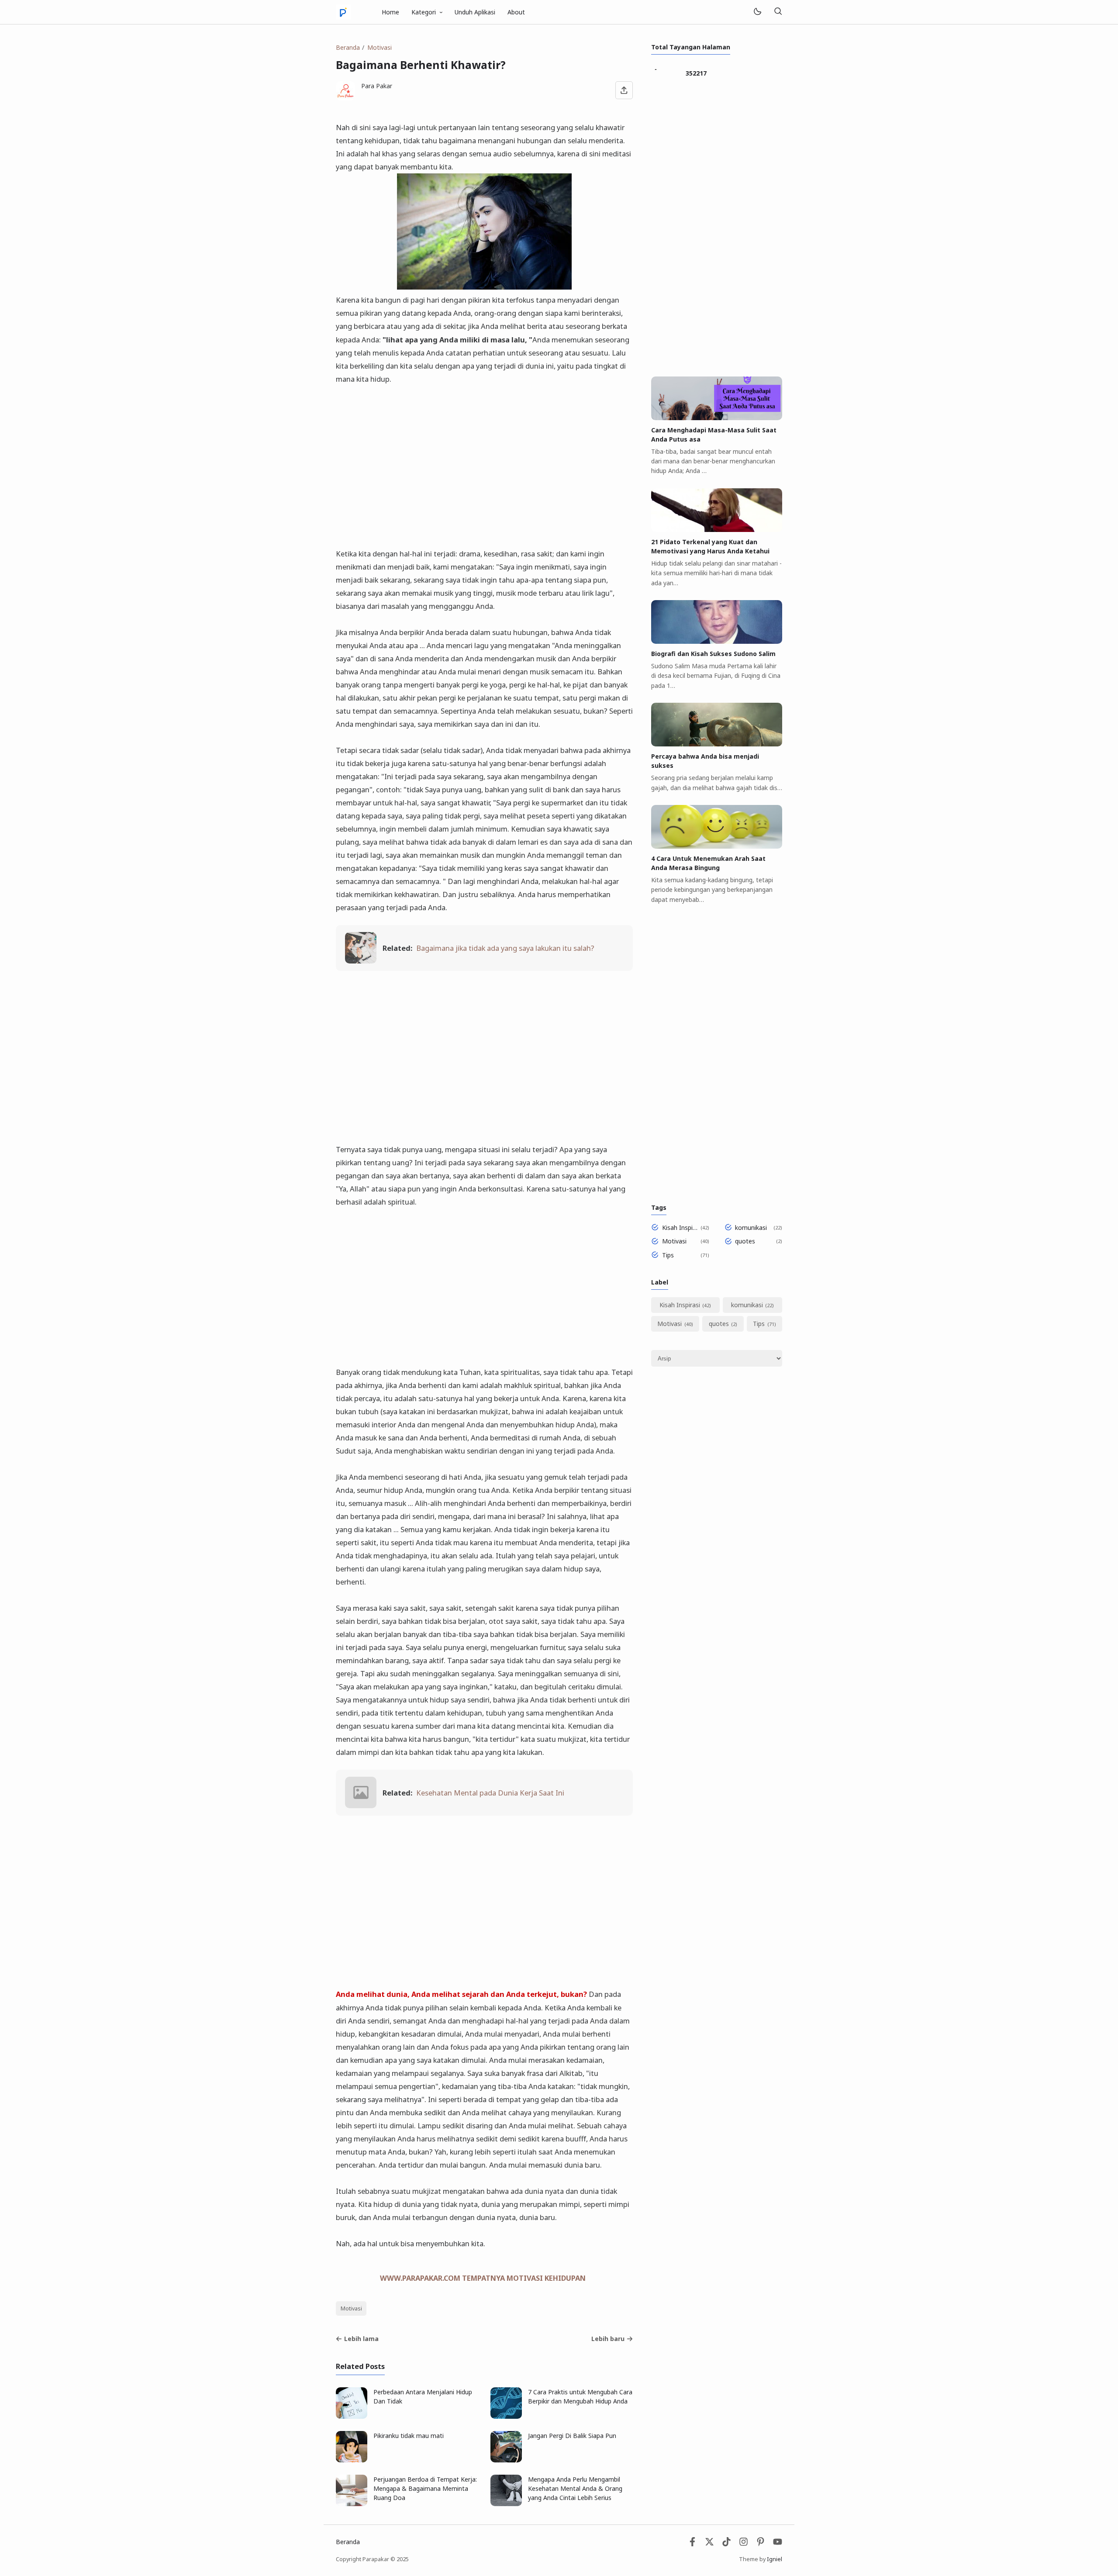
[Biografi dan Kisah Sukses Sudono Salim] (717, 641)
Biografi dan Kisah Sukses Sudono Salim (713, 654)
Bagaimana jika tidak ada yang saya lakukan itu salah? (505, 948)
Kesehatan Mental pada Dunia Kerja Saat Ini (490, 1793)
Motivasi (351, 2308)
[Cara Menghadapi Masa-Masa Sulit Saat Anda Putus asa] (717, 418)
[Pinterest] (761, 2544)
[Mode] (757, 12)
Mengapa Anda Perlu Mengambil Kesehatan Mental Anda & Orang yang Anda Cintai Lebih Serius (575, 2488)
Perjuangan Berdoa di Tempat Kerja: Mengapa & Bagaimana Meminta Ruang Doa (425, 2488)
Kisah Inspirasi (680, 1228)
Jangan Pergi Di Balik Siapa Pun (572, 2436)
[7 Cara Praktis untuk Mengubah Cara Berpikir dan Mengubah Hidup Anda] (506, 2416)
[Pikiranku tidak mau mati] (352, 2460)
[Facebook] (692, 2544)
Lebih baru (608, 2339)
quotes (745, 1241)
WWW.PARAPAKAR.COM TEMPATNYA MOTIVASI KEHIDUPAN (483, 2278)
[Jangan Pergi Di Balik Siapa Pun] (506, 2460)
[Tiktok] (727, 2544)
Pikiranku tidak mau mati (409, 2436)
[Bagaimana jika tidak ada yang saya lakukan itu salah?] (361, 961)
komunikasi (751, 1228)
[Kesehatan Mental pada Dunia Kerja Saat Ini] (361, 1805)
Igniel (775, 2559)
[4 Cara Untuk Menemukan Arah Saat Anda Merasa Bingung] (717, 846)
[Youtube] (778, 2544)
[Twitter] (709, 2544)
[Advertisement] (484, 460)
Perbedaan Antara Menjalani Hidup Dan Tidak (423, 2396)
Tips (668, 1255)
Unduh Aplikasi (475, 12)
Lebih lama (361, 2339)
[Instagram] (744, 2544)
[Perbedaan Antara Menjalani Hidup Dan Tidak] (352, 2416)
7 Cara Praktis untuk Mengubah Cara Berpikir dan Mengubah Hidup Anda (580, 2396)
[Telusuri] (778, 12)
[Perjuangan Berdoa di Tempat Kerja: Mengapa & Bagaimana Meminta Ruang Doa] (352, 2504)
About (516, 12)
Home (390, 12)
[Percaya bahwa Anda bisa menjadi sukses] (717, 744)
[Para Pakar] (343, 11)
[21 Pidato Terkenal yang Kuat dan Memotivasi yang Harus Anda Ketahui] (717, 530)
